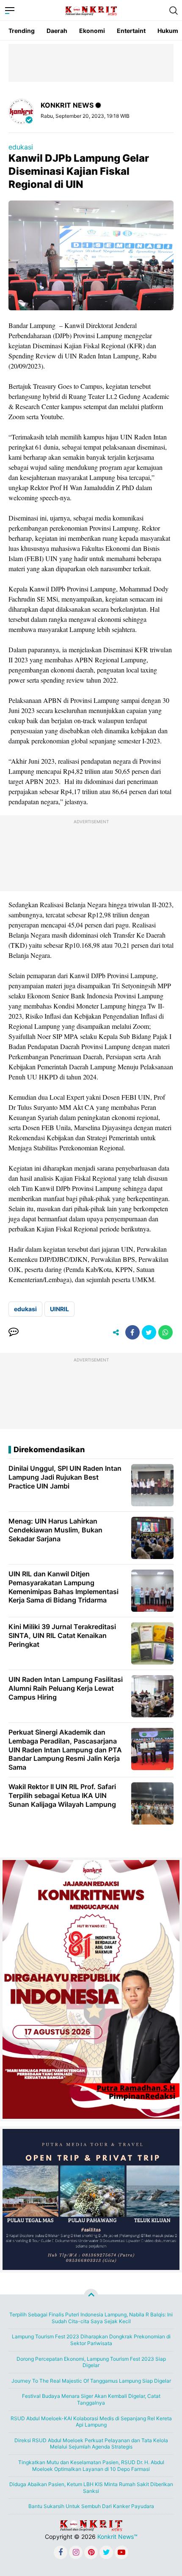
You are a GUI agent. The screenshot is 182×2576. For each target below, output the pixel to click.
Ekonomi (92, 31)
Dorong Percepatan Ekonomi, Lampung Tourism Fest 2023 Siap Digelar (91, 2362)
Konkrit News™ (117, 2537)
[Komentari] (14, 1332)
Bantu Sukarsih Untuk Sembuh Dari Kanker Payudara (91, 2506)
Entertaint (131, 31)
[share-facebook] (132, 1332)
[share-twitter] (149, 1332)
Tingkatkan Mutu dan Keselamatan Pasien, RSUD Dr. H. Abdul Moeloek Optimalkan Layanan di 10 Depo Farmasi (91, 2466)
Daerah (57, 31)
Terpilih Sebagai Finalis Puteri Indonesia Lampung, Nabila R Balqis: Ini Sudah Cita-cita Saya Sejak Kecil (91, 2318)
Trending (22, 31)
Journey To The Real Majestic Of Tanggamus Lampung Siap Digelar (91, 2381)
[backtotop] (91, 2296)
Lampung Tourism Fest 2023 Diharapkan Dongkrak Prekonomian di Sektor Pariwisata (91, 2340)
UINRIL (59, 1309)
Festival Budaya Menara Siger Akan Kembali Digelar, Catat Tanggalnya (91, 2399)
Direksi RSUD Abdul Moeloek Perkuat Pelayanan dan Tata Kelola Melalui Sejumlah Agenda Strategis (91, 2444)
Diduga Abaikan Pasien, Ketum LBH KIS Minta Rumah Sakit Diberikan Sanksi (91, 2488)
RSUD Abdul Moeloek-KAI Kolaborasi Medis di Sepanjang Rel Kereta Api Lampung (91, 2422)
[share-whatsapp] (165, 1332)
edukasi (21, 147)
